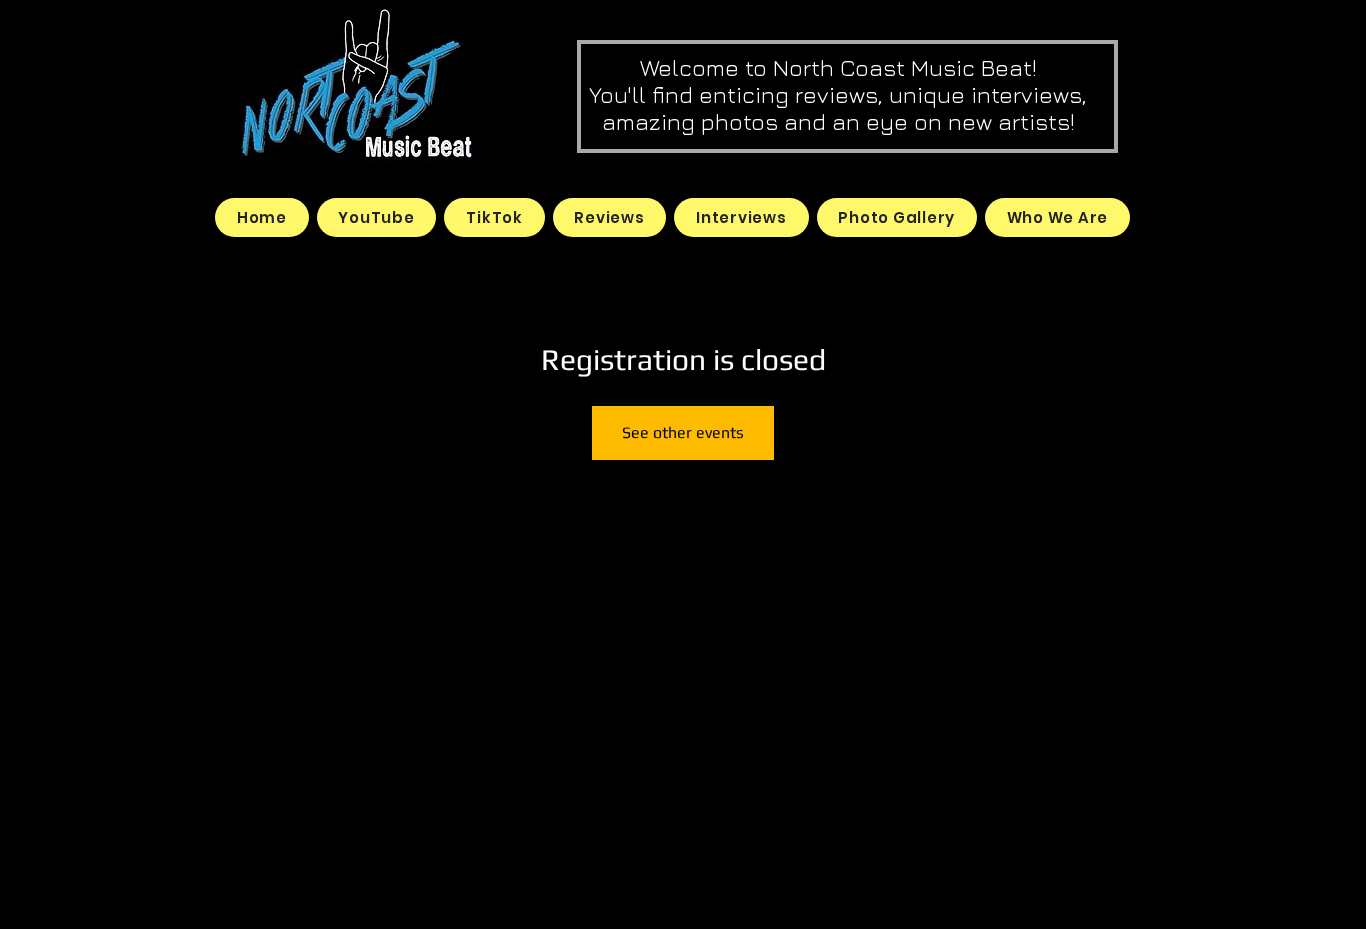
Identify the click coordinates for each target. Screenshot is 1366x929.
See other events (683, 432)
